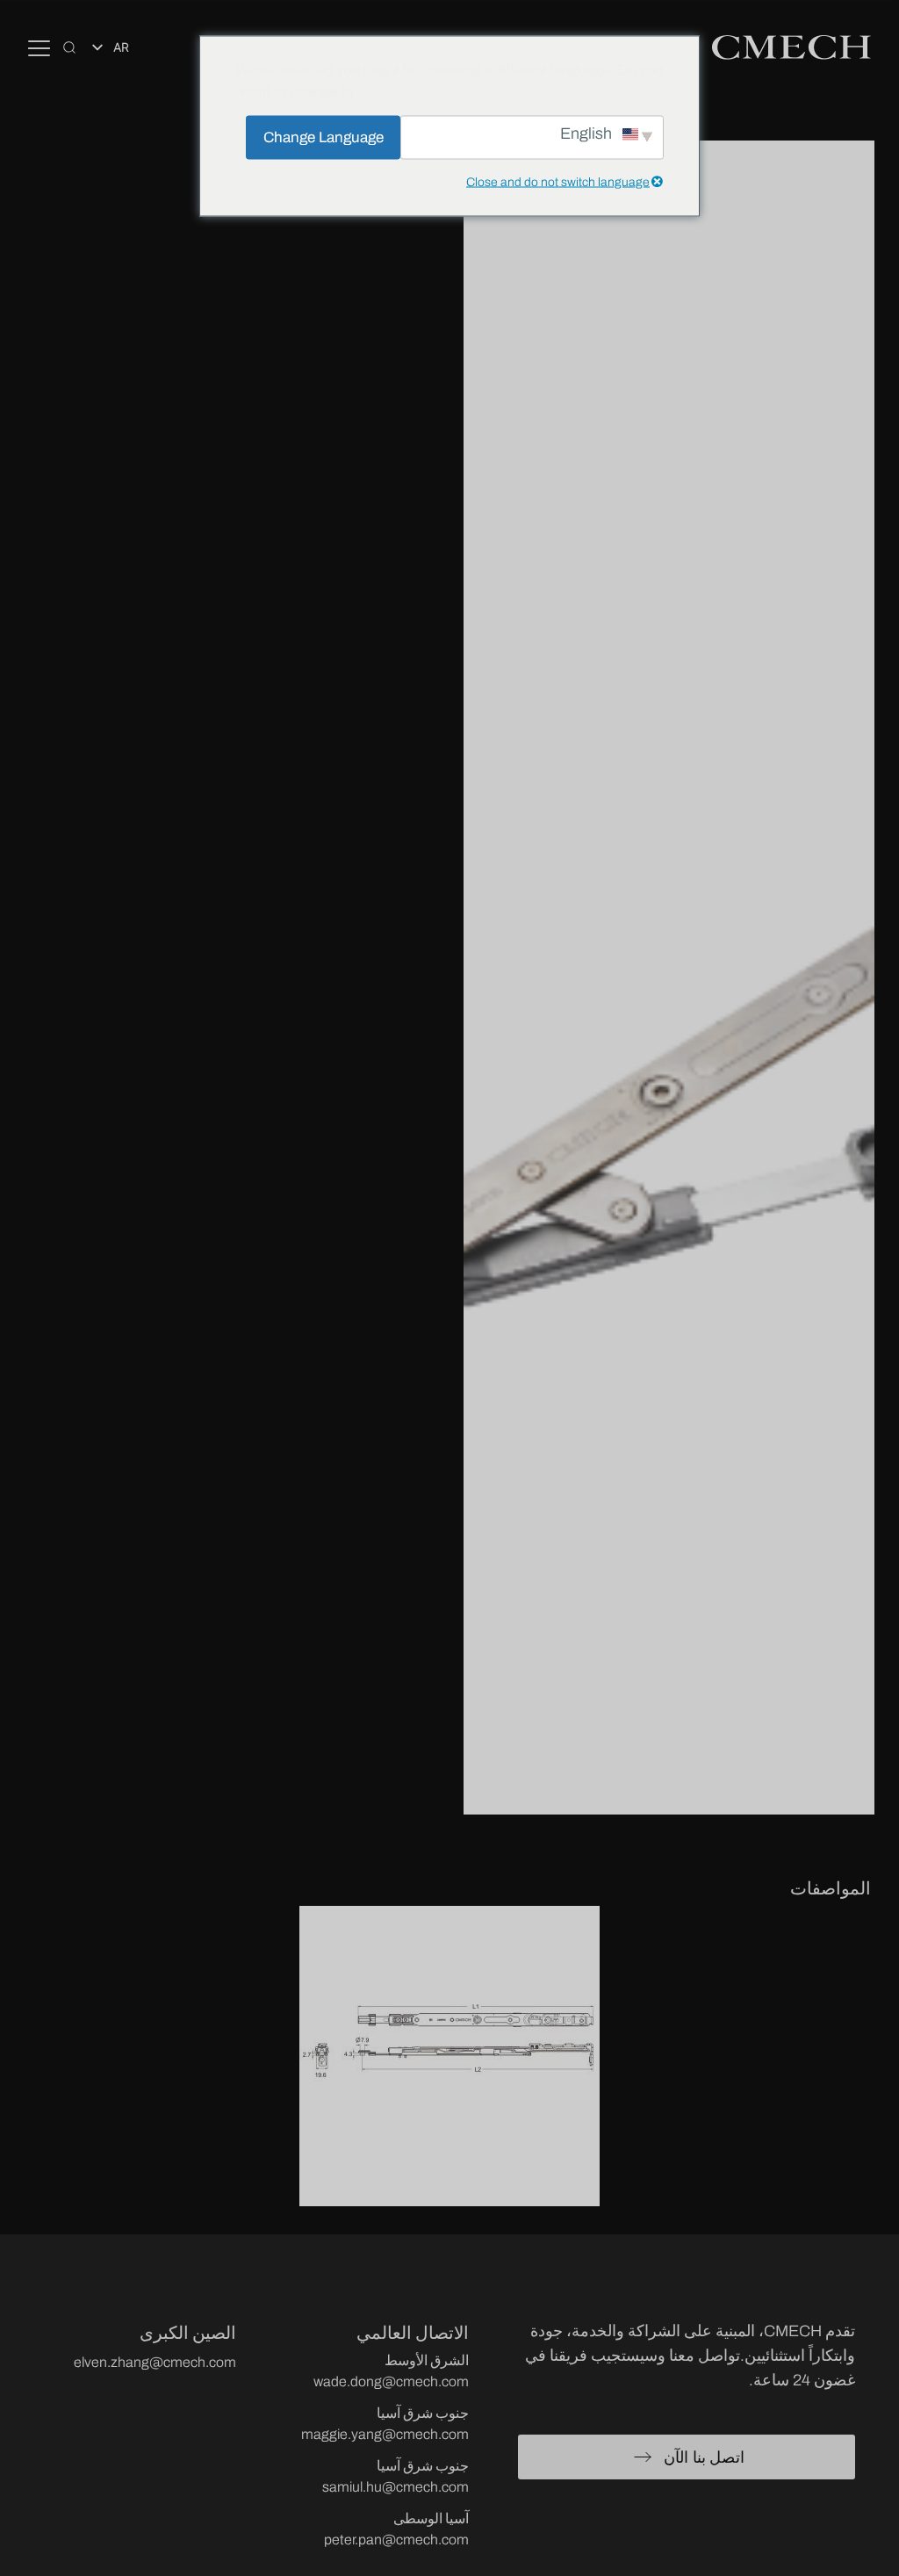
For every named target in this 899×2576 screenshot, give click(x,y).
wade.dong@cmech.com (391, 2381)
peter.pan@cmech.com (396, 2540)
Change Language (324, 137)
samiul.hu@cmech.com (396, 2487)
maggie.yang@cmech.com (385, 2434)
